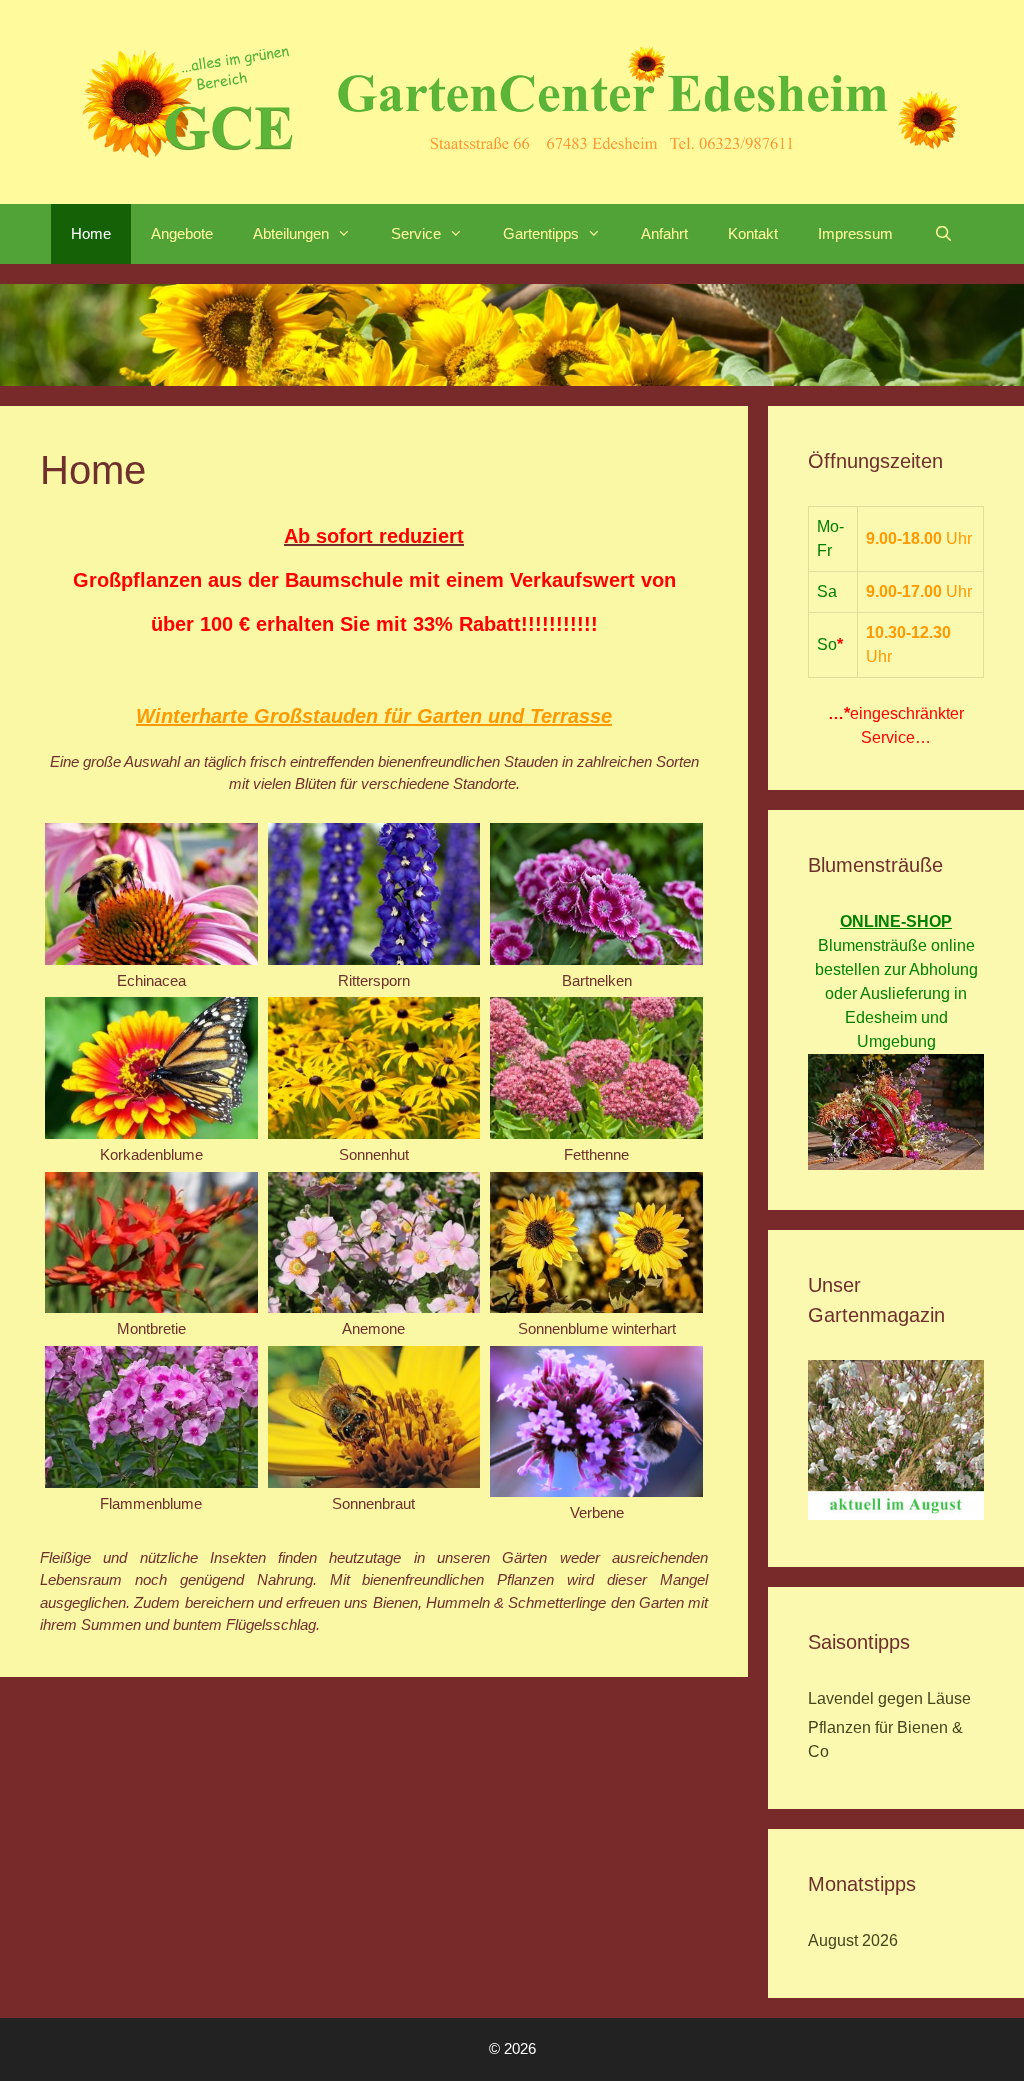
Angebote (182, 233)
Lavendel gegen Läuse (889, 1698)
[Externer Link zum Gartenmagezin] (896, 1514)
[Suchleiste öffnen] (942, 234)
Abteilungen (291, 233)
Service (416, 233)
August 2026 (853, 1940)
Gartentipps (541, 233)
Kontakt (753, 233)
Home (91, 233)
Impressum (855, 233)
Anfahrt (664, 233)
